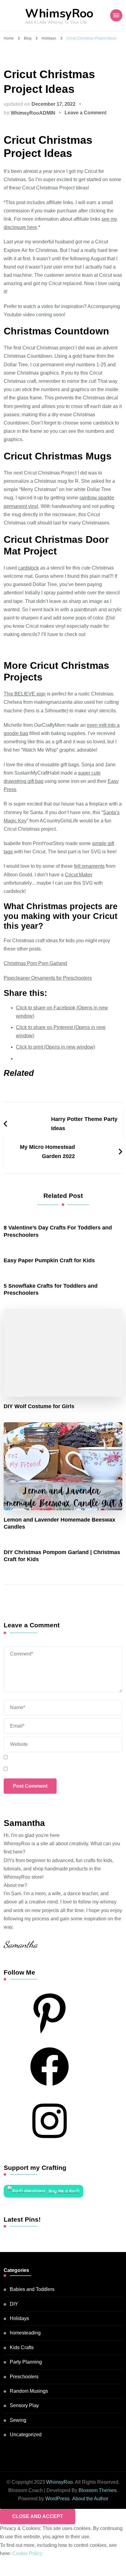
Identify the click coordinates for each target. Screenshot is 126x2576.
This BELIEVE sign (25, 694)
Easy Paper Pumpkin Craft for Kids (49, 1260)
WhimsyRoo (59, 14)
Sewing (18, 2420)
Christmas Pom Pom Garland (35, 963)
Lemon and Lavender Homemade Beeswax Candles (59, 1523)
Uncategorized (26, 2435)
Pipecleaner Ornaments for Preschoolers (48, 978)
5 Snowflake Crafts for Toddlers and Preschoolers (51, 1289)
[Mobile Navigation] (116, 15)
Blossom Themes (98, 2490)
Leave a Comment (85, 113)
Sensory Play (24, 2405)
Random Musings (29, 2391)
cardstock (28, 568)
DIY (14, 2304)
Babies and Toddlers (32, 2289)
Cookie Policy (27, 2553)
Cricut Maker (79, 875)
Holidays (19, 2318)
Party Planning (26, 2362)
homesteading (25, 2333)
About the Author (90, 2499)
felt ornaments (89, 866)
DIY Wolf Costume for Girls (39, 1406)
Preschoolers (24, 2377)
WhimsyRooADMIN (33, 113)
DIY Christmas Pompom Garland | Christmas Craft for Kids (62, 1556)
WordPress (57, 2499)
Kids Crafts (22, 2347)
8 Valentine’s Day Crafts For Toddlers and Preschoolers (58, 1231)
